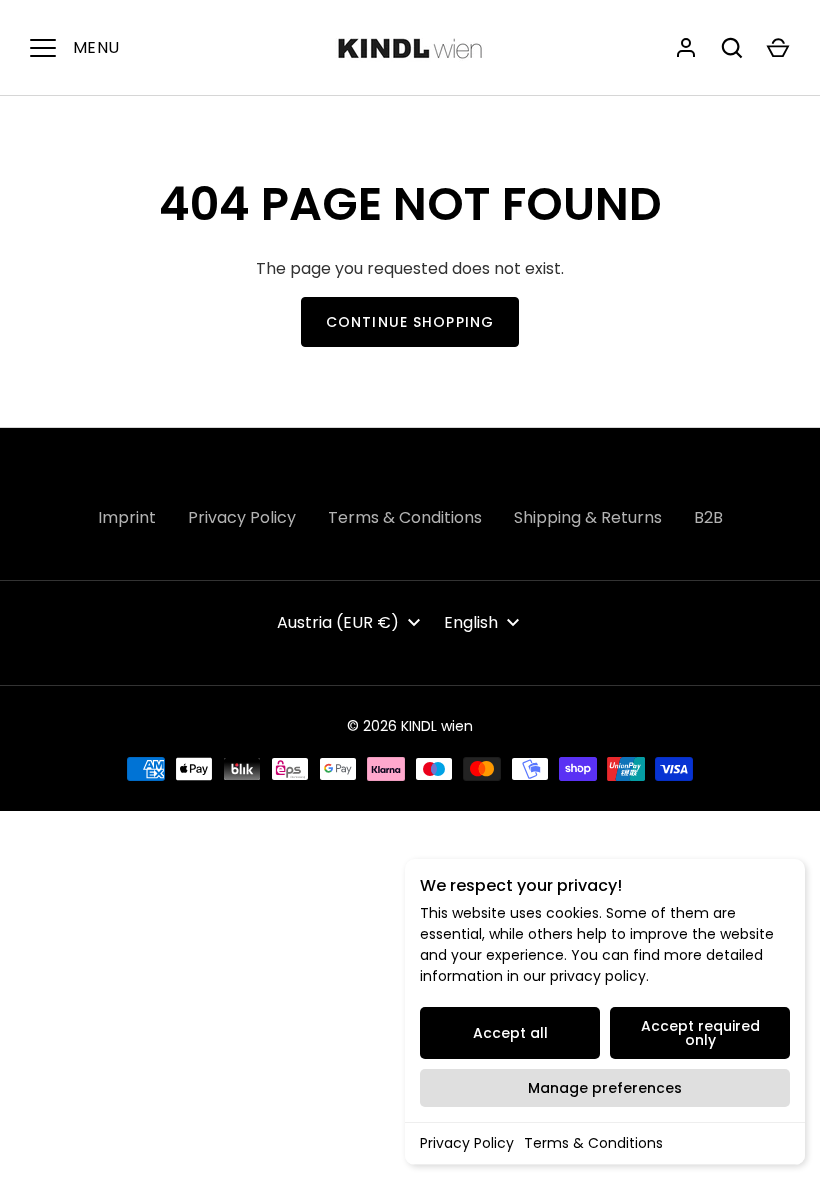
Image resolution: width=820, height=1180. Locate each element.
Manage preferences (605, 1088)
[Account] (686, 48)
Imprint (127, 517)
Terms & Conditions (593, 1143)
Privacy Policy (467, 1143)
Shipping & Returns (588, 517)
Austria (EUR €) (338, 622)
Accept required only (700, 1033)
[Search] (732, 48)
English (471, 622)
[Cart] (778, 48)
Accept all (510, 1033)
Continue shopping (410, 322)
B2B (708, 517)
